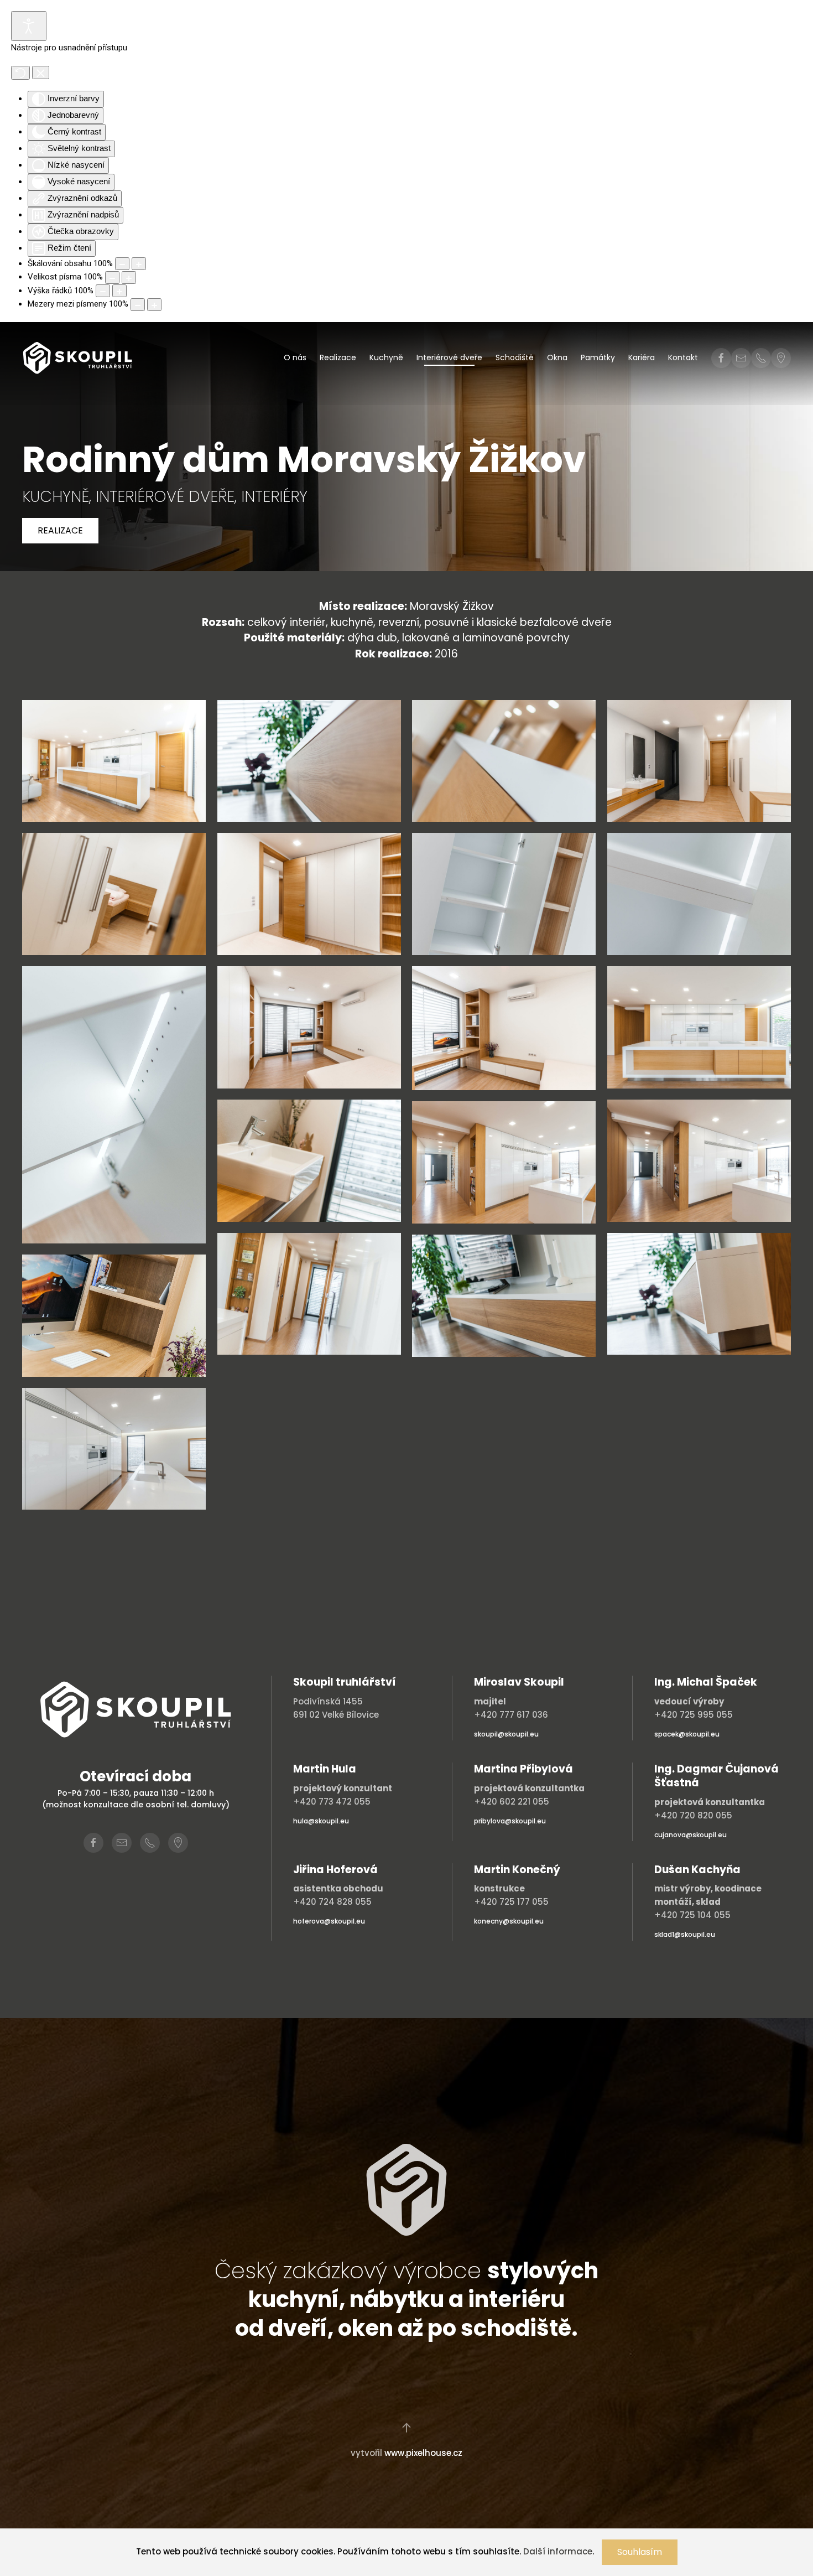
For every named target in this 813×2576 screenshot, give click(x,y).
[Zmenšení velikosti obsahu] (122, 264)
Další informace (558, 2551)
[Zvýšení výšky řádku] (119, 291)
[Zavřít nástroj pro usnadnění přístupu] (41, 72)
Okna (557, 357)
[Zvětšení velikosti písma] (129, 278)
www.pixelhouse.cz (423, 2453)
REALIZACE (60, 530)
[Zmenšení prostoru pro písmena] (138, 305)
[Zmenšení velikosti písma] (112, 278)
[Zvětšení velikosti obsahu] (139, 264)
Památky (598, 357)
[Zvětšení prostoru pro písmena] (154, 305)
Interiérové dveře (449, 357)
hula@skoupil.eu (321, 1821)
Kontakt (683, 357)
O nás (295, 357)
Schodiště (515, 357)
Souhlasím (640, 2552)
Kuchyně (386, 357)
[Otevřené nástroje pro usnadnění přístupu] (29, 26)
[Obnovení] (20, 73)
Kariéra (642, 357)
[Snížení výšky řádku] (103, 291)
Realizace (338, 357)
